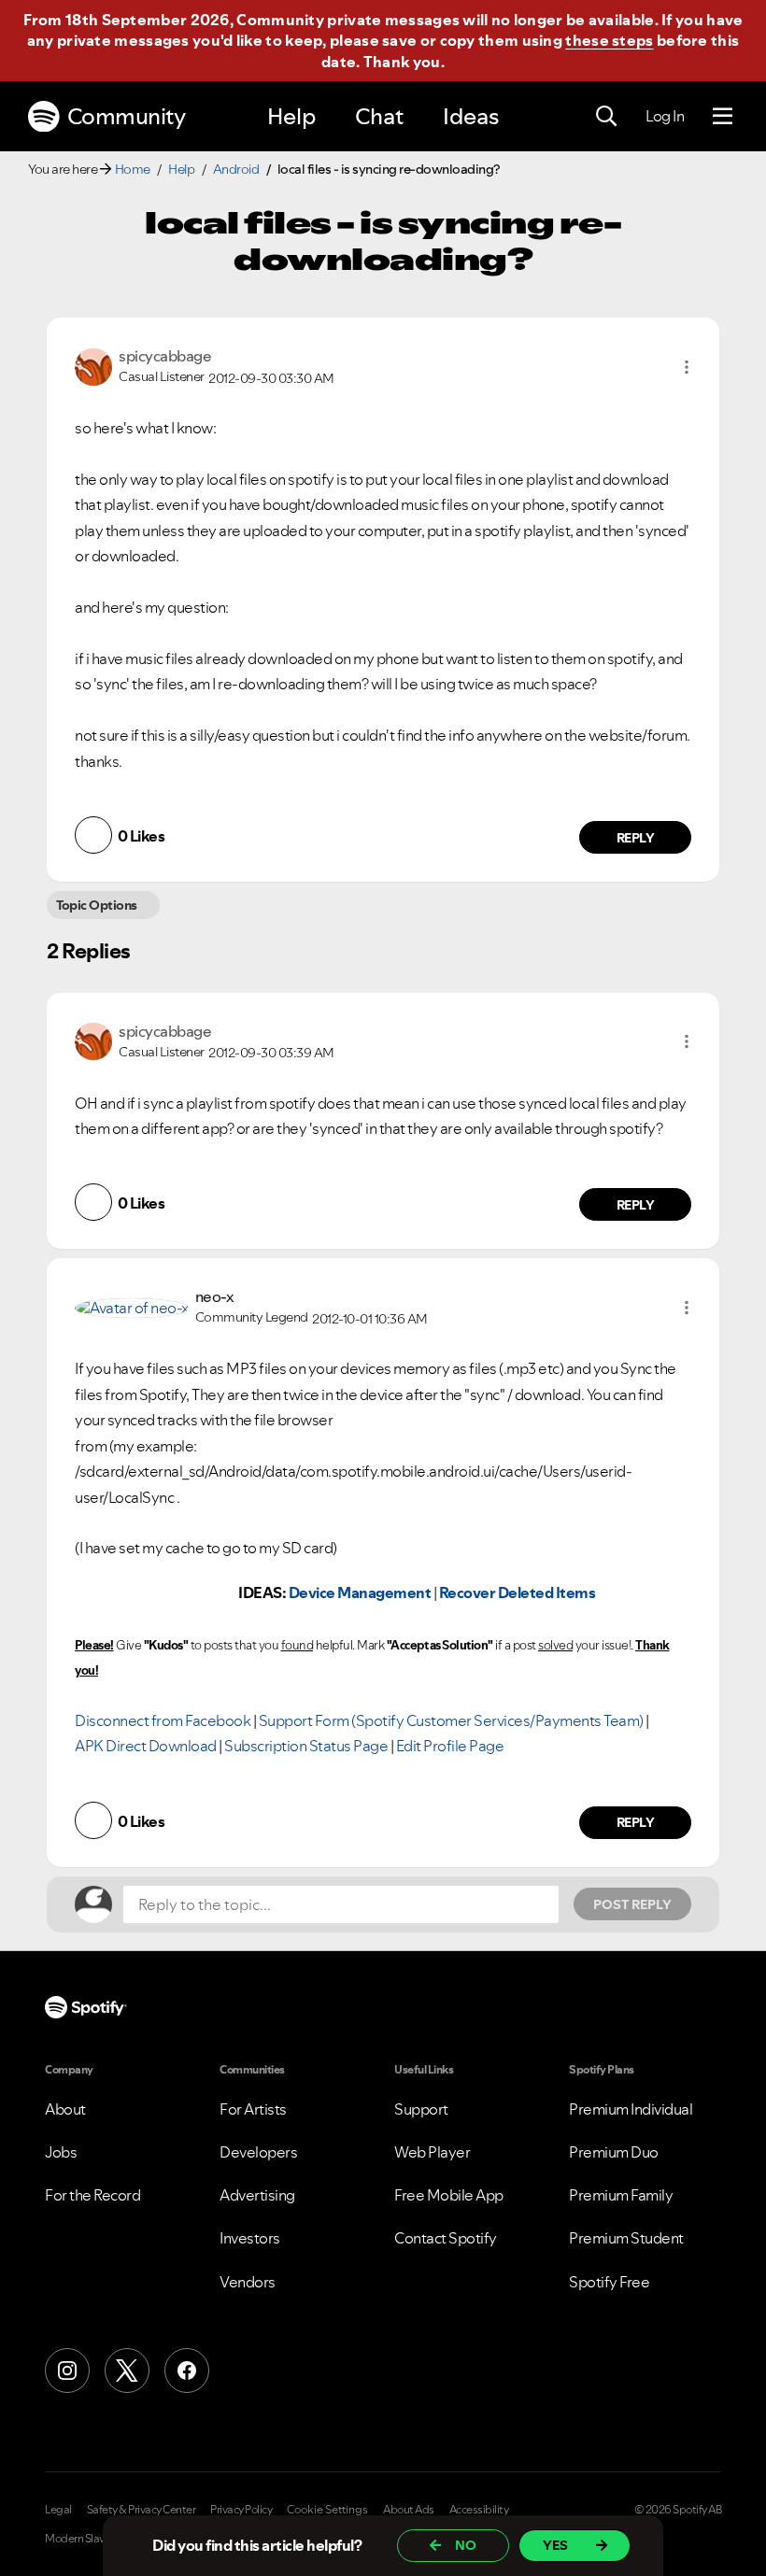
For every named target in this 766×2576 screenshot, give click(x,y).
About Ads (409, 2510)
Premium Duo (614, 2152)
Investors (250, 2238)
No (466, 2545)
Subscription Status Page (306, 1746)
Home (133, 169)
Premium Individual (631, 2109)
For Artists (253, 2109)
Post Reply (632, 1904)
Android (236, 169)
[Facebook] (187, 2371)
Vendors (248, 2282)
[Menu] (723, 117)
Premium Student (626, 2238)
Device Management (360, 1592)
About (65, 2109)
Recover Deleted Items (518, 1592)
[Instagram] (67, 2371)
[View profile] (93, 365)
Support (421, 2109)
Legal (58, 2510)
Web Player (432, 2152)
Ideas (471, 116)
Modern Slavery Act (91, 2539)
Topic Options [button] (97, 905)
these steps (609, 40)
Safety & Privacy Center (142, 2510)
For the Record (92, 2195)
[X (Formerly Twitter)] (127, 2371)
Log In (665, 116)
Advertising (257, 2195)
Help (291, 116)
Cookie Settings (327, 2510)
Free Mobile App (449, 2195)
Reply (636, 838)
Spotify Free (609, 2282)
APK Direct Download (146, 1746)
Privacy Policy (241, 2510)
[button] (687, 367)
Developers (258, 2152)
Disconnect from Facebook (163, 1720)
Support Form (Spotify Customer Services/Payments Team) (451, 1720)
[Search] (606, 117)
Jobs (61, 2152)
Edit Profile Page (450, 1746)
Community (127, 116)
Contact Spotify (446, 2238)
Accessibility (479, 2510)
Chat (379, 116)
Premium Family (621, 2195)
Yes (555, 2545)
